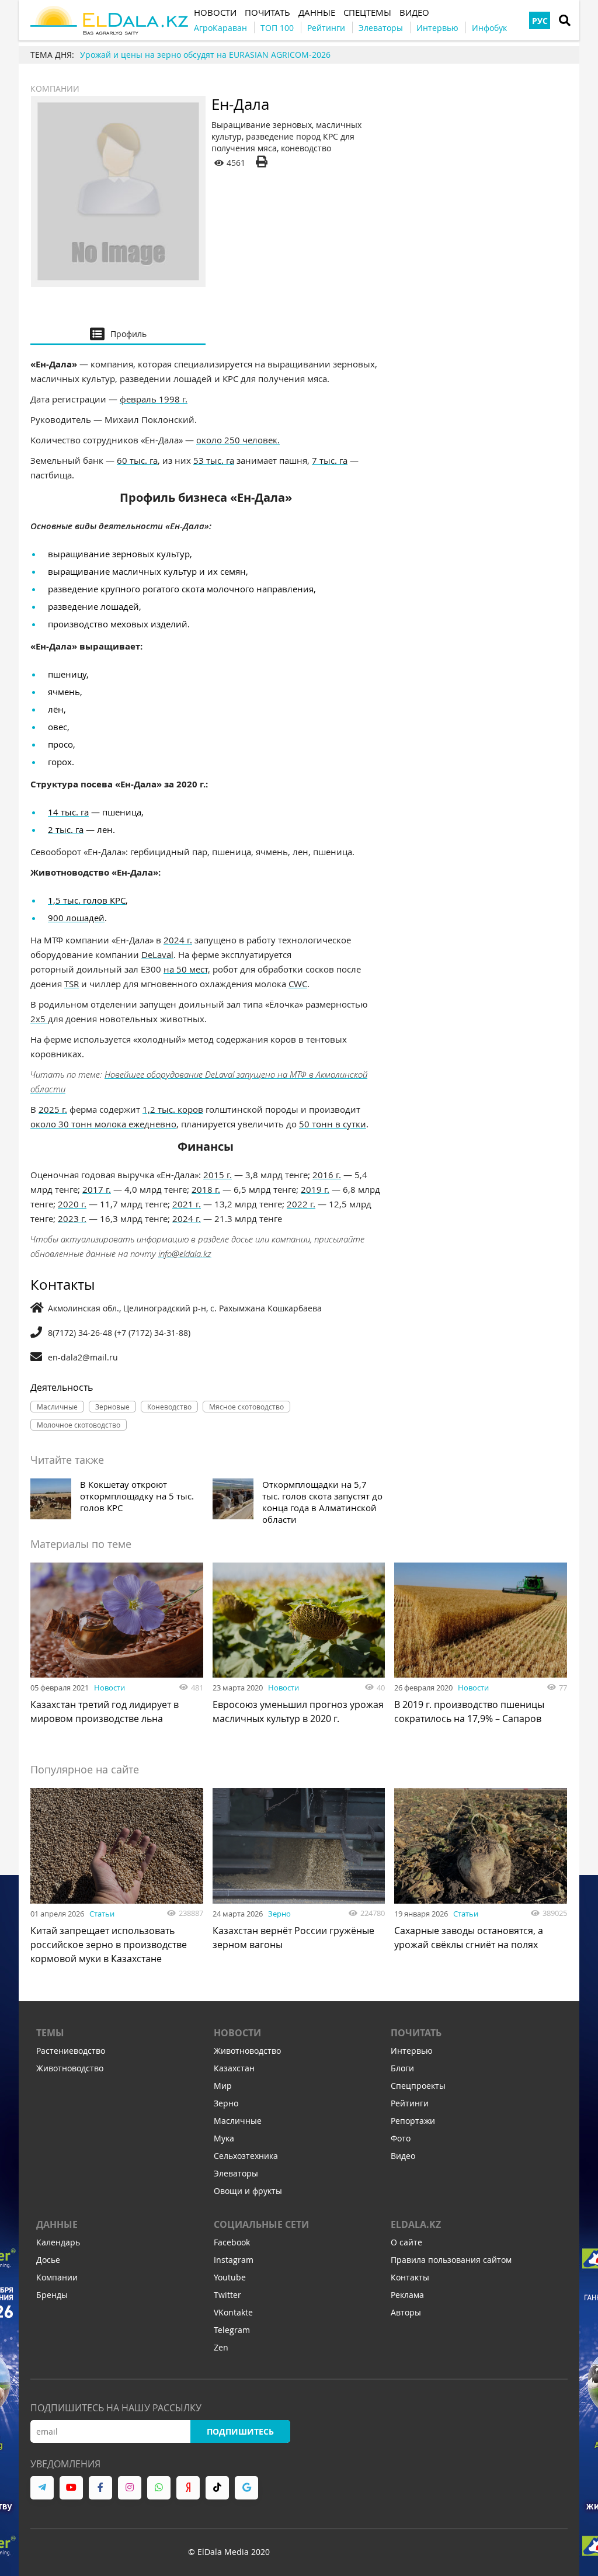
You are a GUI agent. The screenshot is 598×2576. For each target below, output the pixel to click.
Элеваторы (236, 2173)
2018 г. (206, 1189)
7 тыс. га (330, 460)
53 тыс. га (214, 460)
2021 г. (187, 1204)
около (210, 440)
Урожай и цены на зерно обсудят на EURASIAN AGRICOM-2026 (205, 55)
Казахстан (234, 2068)
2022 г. (301, 1204)
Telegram (232, 2330)
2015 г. (218, 1175)
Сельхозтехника (246, 2156)
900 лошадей (76, 918)
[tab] (118, 334)
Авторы (406, 2312)
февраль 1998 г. (154, 399)
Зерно (279, 1914)
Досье (48, 2260)
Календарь (58, 2242)
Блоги (402, 2068)
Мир (223, 2086)
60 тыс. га (137, 460)
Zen (221, 2347)
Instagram (234, 2260)
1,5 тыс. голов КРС (87, 900)
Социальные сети (261, 2224)
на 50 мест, (187, 969)
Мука (224, 2138)
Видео (403, 2156)
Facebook (232, 2242)
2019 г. (315, 1189)
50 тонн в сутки (333, 1124)
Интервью (412, 2051)
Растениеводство (71, 2051)
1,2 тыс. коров (173, 1109)
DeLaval (157, 954)
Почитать (416, 2033)
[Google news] (246, 2488)
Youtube (230, 2277)
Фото (401, 2138)
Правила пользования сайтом (451, 2260)
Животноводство (70, 2068)
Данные (57, 2224)
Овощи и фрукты (248, 2191)
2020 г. (72, 1204)
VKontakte (233, 2312)
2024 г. (178, 940)
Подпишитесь (240, 2431)
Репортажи (413, 2121)
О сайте (406, 2242)
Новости (109, 1688)
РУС (540, 21)
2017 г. (97, 1189)
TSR (72, 984)
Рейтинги (410, 2103)
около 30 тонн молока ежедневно (103, 1124)
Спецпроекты (418, 2086)
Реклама (407, 2295)
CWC (298, 984)
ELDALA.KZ (416, 2224)
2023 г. (72, 1218)
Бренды (52, 2295)
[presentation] (118, 334)
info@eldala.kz (185, 1254)
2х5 (39, 1019)
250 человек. (252, 440)
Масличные (238, 2121)
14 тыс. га (68, 812)
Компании (55, 88)
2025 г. (53, 1109)
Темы (50, 2033)
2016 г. (327, 1175)
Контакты (410, 2277)
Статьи (102, 1914)
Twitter (227, 2295)
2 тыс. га (66, 829)
